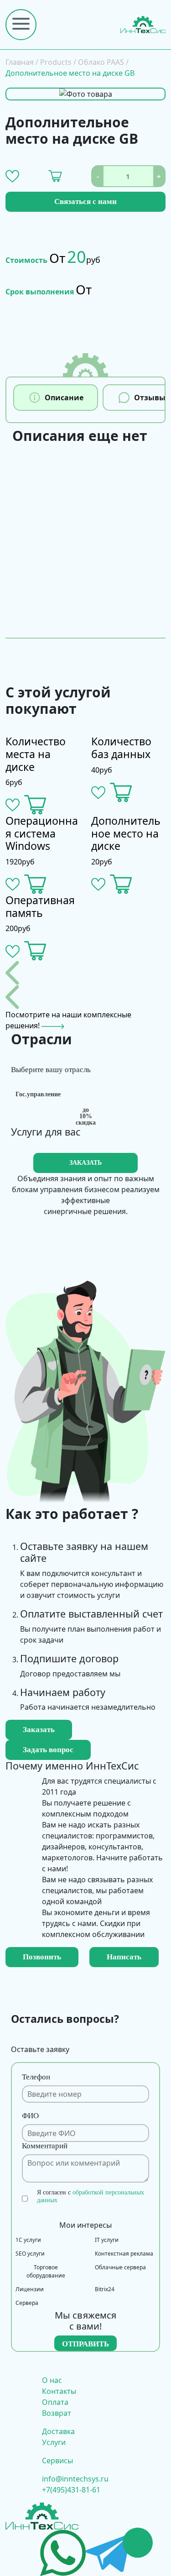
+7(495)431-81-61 (71, 2490)
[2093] (35, 805)
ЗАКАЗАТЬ (85, 1163)
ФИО (30, 2116)
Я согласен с (91, 2196)
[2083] (35, 951)
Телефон (36, 2077)
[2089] (121, 884)
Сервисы (57, 2461)
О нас (52, 2380)
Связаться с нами (85, 202)
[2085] (35, 884)
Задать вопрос (48, 1750)
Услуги (54, 2442)
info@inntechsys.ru (75, 2479)
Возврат (57, 2413)
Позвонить (42, 1957)
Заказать (39, 1730)
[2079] (121, 793)
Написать (124, 1957)
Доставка (58, 2431)
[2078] (55, 176)
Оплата (55, 2402)
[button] (12, 176)
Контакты (59, 2391)
